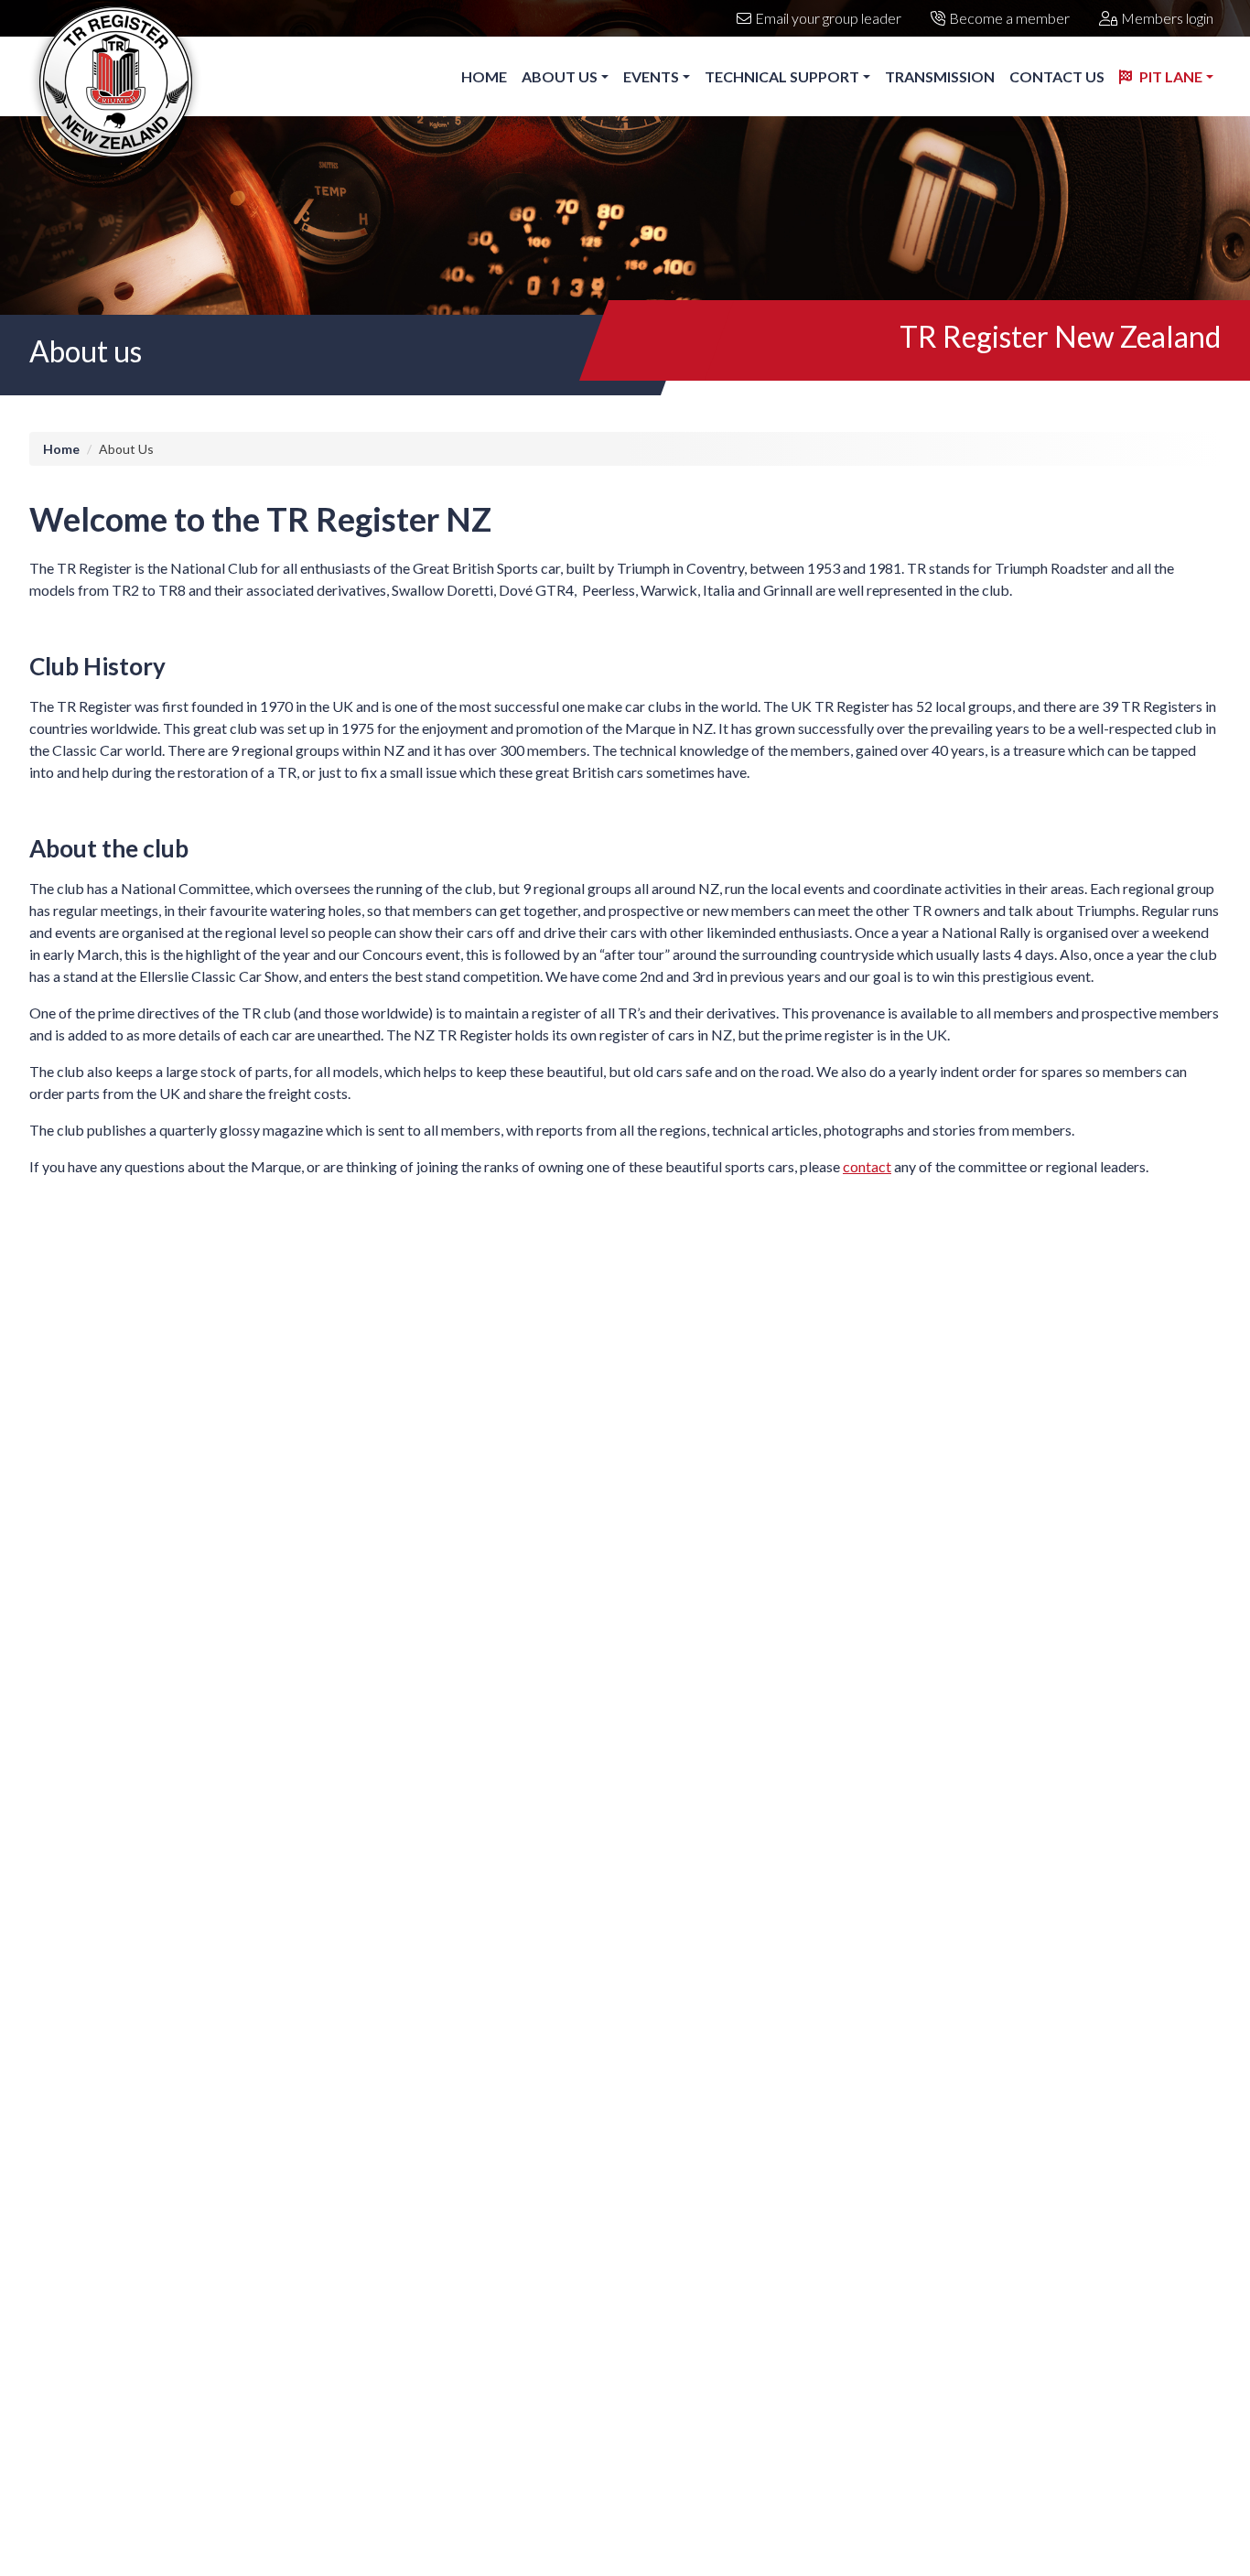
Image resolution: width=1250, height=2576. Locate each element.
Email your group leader (828, 18)
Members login (1167, 18)
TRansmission (940, 76)
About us (560, 76)
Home (484, 76)
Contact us (1057, 76)
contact (867, 1166)
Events (651, 76)
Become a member (1009, 18)
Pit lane (1171, 76)
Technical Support (782, 76)
